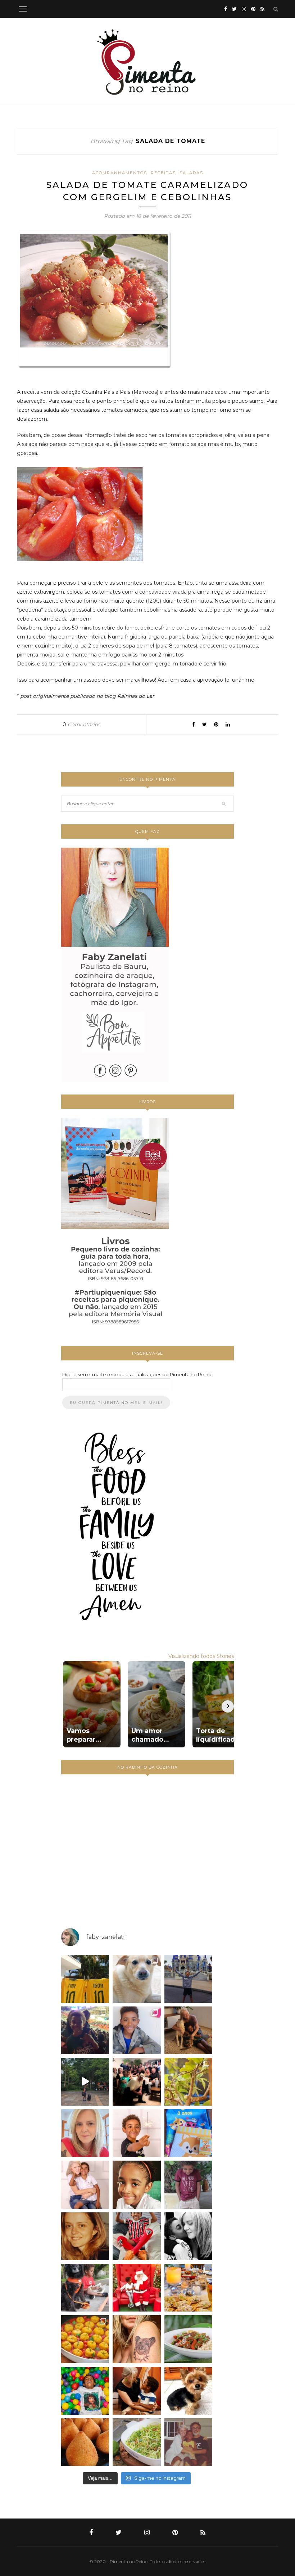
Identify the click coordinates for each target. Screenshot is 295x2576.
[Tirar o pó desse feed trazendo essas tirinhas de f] (188, 2339)
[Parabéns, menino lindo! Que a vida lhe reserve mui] (85, 2391)
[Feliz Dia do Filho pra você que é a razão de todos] (137, 2185)
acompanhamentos (120, 173)
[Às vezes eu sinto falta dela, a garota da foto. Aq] (85, 2236)
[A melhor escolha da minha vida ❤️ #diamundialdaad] (188, 2185)
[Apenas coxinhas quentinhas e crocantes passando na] (85, 2442)
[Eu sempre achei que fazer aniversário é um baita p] (85, 2133)
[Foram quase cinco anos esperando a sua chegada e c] (137, 2133)
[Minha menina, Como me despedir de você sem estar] (85, 2288)
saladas (191, 173)
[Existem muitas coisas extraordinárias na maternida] (85, 2030)
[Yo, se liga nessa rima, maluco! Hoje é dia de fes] (137, 2030)
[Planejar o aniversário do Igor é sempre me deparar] (188, 2133)
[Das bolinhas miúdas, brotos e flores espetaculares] (188, 2082)
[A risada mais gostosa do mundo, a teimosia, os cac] (188, 2236)
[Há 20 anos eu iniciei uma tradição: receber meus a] (137, 2082)
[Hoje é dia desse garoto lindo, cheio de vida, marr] (188, 1979)
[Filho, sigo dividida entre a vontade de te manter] (137, 2236)
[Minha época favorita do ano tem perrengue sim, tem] (188, 2288)
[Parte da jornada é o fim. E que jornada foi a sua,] (188, 2391)
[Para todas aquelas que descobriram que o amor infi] (188, 2030)
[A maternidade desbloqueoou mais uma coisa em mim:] (85, 1979)
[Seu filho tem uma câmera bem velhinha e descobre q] (188, 2442)
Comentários (81, 724)
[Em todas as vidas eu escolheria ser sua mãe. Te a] (85, 2185)
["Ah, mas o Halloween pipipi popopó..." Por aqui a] (85, 2339)
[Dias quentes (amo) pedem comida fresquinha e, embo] (137, 2442)
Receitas (163, 173)
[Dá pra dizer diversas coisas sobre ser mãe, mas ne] (137, 2391)
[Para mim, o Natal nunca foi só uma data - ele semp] (137, 2288)
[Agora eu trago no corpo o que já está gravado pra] (137, 2339)
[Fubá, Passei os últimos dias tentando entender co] (137, 1979)
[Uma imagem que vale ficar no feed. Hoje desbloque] (85, 2082)
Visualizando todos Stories (201, 1656)
